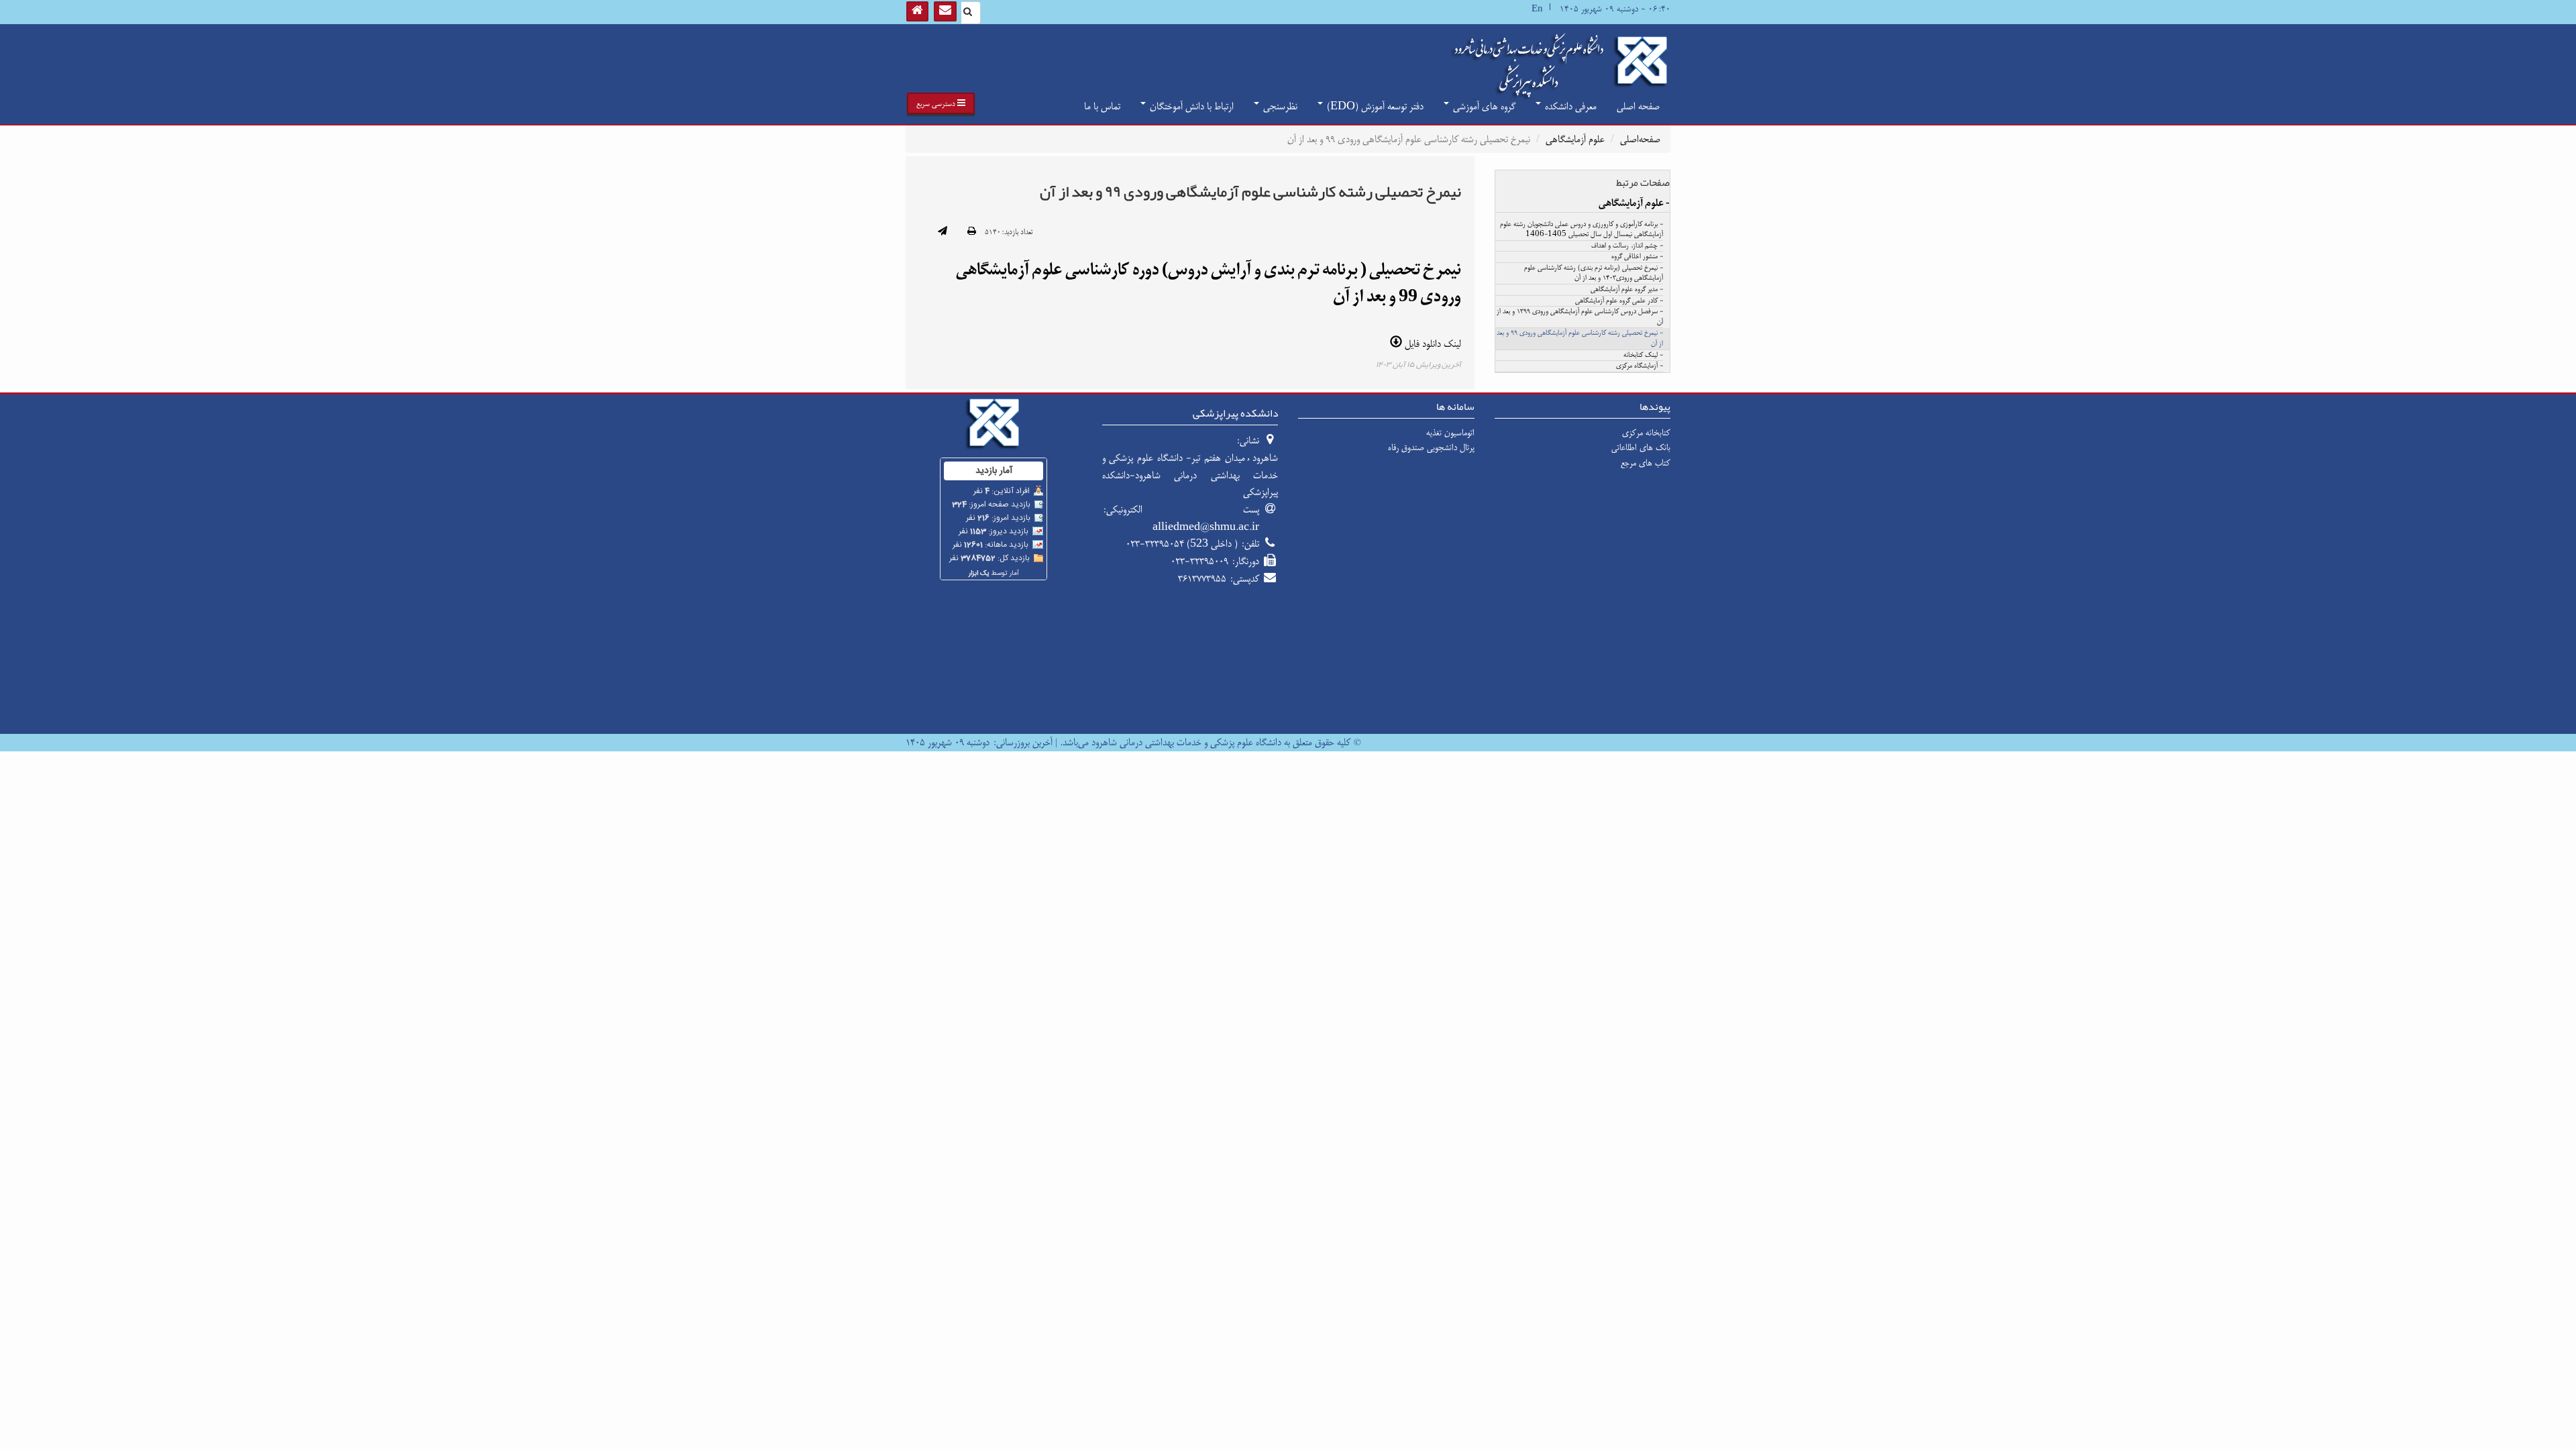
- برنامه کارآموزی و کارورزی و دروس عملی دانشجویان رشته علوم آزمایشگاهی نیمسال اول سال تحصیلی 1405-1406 (1581, 230)
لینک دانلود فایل (1432, 344)
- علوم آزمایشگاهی (1634, 203)
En (1537, 9)
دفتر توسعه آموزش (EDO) (1374, 106)
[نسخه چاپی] (972, 232)
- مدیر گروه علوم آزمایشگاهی (1627, 290)
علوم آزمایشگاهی (1575, 139)
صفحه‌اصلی (1640, 139)
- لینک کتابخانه (1643, 356)
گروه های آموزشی (1483, 106)
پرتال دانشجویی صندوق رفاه (1431, 447)
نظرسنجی (1279, 106)
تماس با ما (1102, 106)
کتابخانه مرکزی (1646, 433)
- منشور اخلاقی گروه (1637, 257)
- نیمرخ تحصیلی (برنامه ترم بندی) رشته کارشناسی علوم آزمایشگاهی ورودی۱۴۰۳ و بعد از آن (1594, 274)
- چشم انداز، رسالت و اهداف (1627, 246)
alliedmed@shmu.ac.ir (1206, 527)
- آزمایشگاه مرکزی (1640, 366)
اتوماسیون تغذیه (1450, 433)
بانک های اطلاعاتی (1641, 447)
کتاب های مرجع (1646, 463)
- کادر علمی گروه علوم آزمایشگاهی (1619, 301)
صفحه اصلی (1638, 106)
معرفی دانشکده (1569, 106)
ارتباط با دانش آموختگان (1190, 106)
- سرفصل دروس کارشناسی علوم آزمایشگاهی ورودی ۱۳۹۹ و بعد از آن (1580, 317)
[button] (941, 103)
